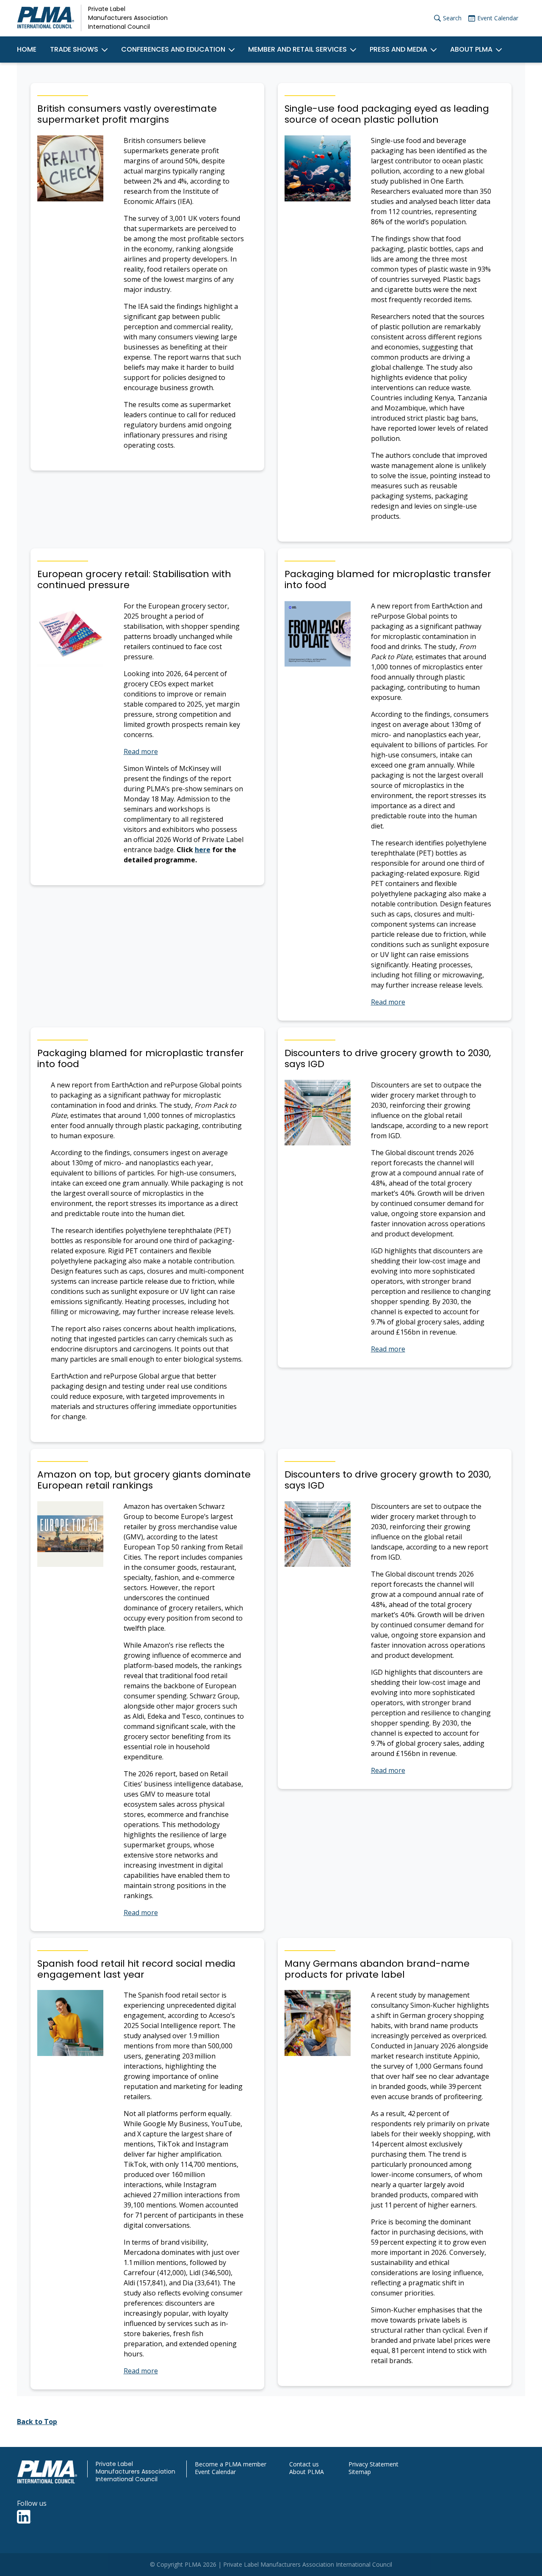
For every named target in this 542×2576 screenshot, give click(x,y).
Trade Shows (74, 49)
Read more (141, 751)
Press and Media (398, 49)
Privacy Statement (373, 2464)
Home (27, 49)
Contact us (304, 2464)
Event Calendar (498, 18)
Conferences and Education (173, 49)
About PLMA (471, 49)
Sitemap (360, 2472)
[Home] (46, 18)
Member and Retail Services (297, 49)
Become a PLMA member (231, 2464)
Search (452, 18)
